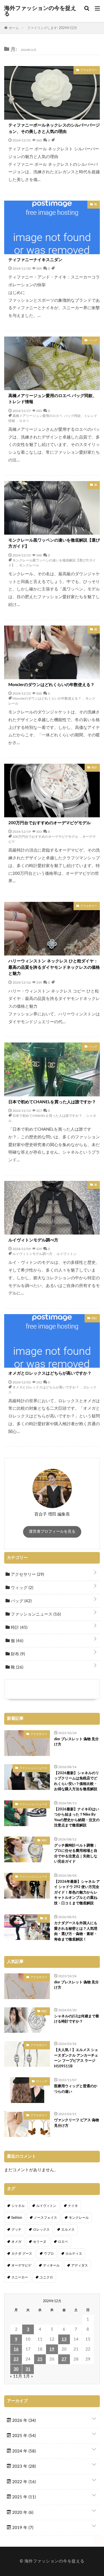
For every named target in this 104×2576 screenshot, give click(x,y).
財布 (17, 1654)
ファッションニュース (35, 1614)
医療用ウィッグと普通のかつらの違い (76, 2089)
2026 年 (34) (23, 2421)
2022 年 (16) (23, 2482)
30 (16, 2369)
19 (52, 2349)
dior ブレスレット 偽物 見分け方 (76, 1742)
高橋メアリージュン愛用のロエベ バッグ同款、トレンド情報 (53, 399)
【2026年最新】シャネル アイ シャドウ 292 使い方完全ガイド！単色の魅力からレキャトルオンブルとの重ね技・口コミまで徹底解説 (77, 1893)
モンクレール (29, 565)
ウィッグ (21, 1588)
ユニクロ (46, 2277)
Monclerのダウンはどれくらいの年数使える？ (51, 685)
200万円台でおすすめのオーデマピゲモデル (50, 823)
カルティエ (74, 2254)
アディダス (80, 2265)
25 (40, 2359)
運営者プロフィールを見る (52, 1532)
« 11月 (16, 2376)
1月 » (28, 2376)
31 (28, 2369)
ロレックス (41, 2230)
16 (16, 2349)
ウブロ (49, 2254)
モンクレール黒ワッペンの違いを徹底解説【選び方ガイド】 (54, 543)
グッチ (16, 2230)
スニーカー (20, 2277)
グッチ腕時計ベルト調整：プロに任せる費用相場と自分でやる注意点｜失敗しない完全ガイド (76, 1854)
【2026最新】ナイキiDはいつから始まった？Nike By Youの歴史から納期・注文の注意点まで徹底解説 (77, 1818)
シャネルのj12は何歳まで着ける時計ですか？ (77, 2019)
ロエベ (24, 421)
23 (16, 2359)
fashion (17, 2218)
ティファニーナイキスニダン (35, 260)
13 (64, 2339)
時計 (19, 1628)
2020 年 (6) (22, 2513)
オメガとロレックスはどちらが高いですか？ (50, 1373)
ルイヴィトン (67, 1254)
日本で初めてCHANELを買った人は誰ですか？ (52, 1102)
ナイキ (73, 2206)
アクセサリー (27, 1575)
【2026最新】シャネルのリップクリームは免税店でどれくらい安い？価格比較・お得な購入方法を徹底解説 (77, 1781)
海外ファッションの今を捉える (40, 11)
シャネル (18, 2206)
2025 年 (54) (23, 2436)
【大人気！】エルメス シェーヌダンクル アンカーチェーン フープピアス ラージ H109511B (76, 2058)
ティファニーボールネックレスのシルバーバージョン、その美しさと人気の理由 (54, 128)
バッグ (21, 1601)
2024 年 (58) (23, 2451)
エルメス (68, 2230)
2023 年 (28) (23, 2466)
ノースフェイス (45, 2218)
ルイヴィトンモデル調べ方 (33, 1240)
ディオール (51, 2265)
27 (64, 2359)
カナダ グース (22, 2254)
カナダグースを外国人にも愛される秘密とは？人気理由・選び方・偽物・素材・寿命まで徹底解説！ (76, 1931)
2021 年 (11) (23, 2497)
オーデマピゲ (21, 2265)
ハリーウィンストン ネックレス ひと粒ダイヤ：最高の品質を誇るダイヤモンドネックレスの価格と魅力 (54, 967)
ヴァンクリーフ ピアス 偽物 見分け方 (77, 2123)
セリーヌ (40, 2242)
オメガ (16, 2242)
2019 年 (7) (22, 2528)
